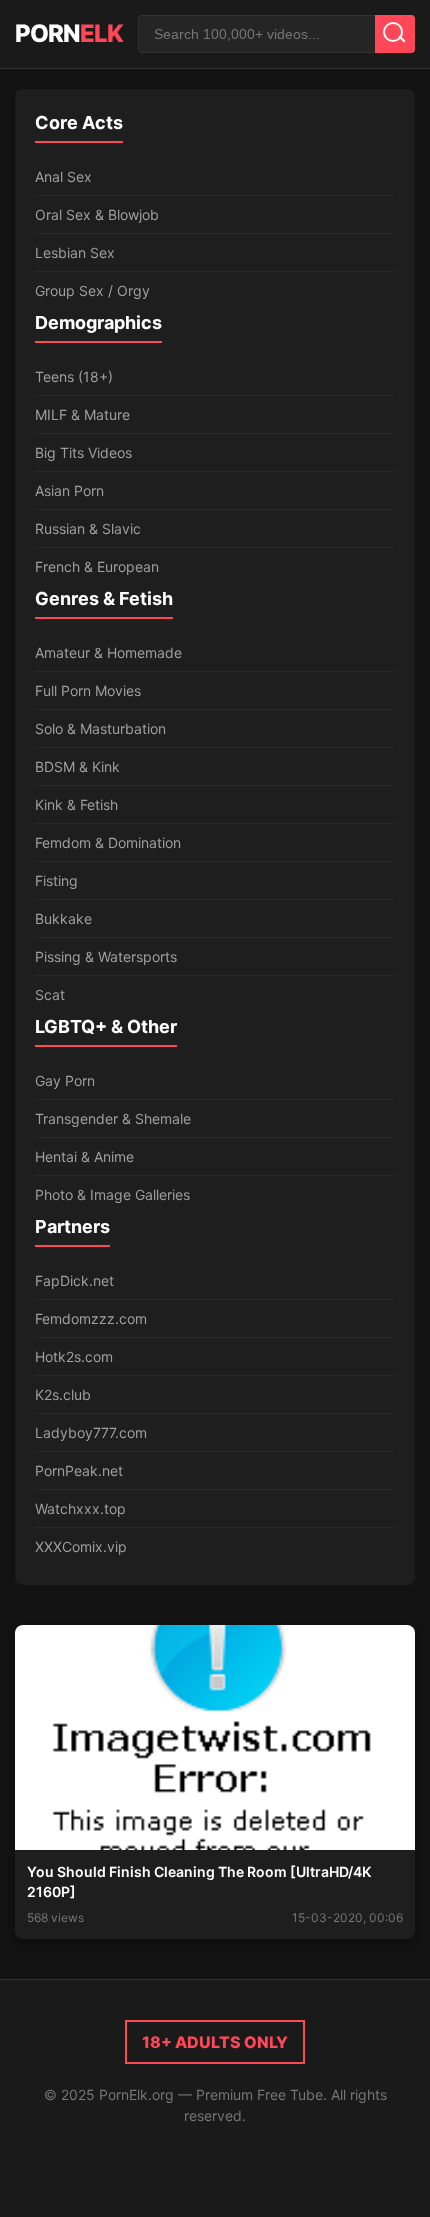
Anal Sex (63, 176)
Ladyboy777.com (91, 1432)
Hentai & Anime (84, 1156)
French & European (97, 566)
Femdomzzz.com (91, 1318)
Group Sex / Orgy (92, 290)
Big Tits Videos (83, 452)
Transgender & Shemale (113, 1118)
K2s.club (63, 1394)
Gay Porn (65, 1080)
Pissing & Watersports (106, 956)
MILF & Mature (82, 414)
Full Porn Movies (88, 690)
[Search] (395, 34)
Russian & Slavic (88, 528)
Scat (50, 994)
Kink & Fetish (76, 804)
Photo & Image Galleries (112, 1194)
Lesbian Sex (75, 252)
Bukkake (63, 918)
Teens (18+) (74, 376)
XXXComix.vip (81, 1546)
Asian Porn (69, 490)
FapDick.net (74, 1280)
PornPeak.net (79, 1470)
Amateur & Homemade (108, 652)
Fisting (56, 880)
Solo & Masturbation (100, 728)
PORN (69, 33)
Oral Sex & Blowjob (97, 214)
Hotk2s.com (74, 1356)
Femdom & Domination (108, 842)
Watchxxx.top (80, 1508)
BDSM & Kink (77, 766)
